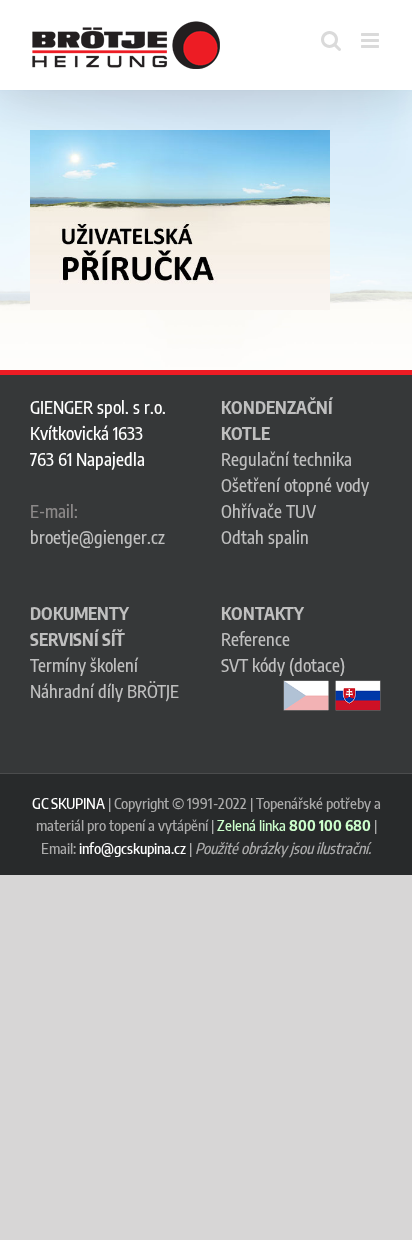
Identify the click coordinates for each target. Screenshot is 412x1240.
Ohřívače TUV (268, 511)
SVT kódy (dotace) (283, 665)
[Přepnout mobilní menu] (371, 40)
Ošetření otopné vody (295, 485)
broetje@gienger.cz (97, 537)
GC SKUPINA (68, 803)
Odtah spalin (265, 537)
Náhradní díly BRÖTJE (104, 691)
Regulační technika (286, 459)
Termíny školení (84, 665)
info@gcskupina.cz (132, 848)
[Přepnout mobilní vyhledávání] (331, 40)
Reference (255, 639)
